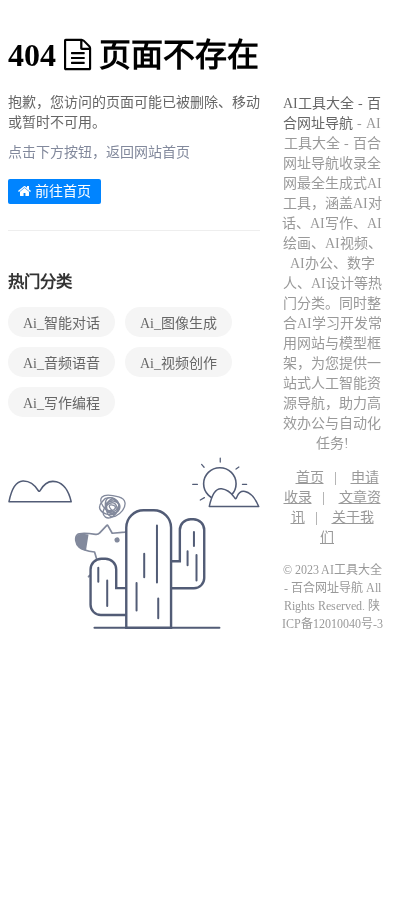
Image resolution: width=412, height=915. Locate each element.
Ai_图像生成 (178, 323)
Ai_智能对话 (61, 323)
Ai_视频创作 (178, 363)
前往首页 (61, 191)
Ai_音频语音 (61, 363)
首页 (310, 477)
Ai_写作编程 (61, 403)
